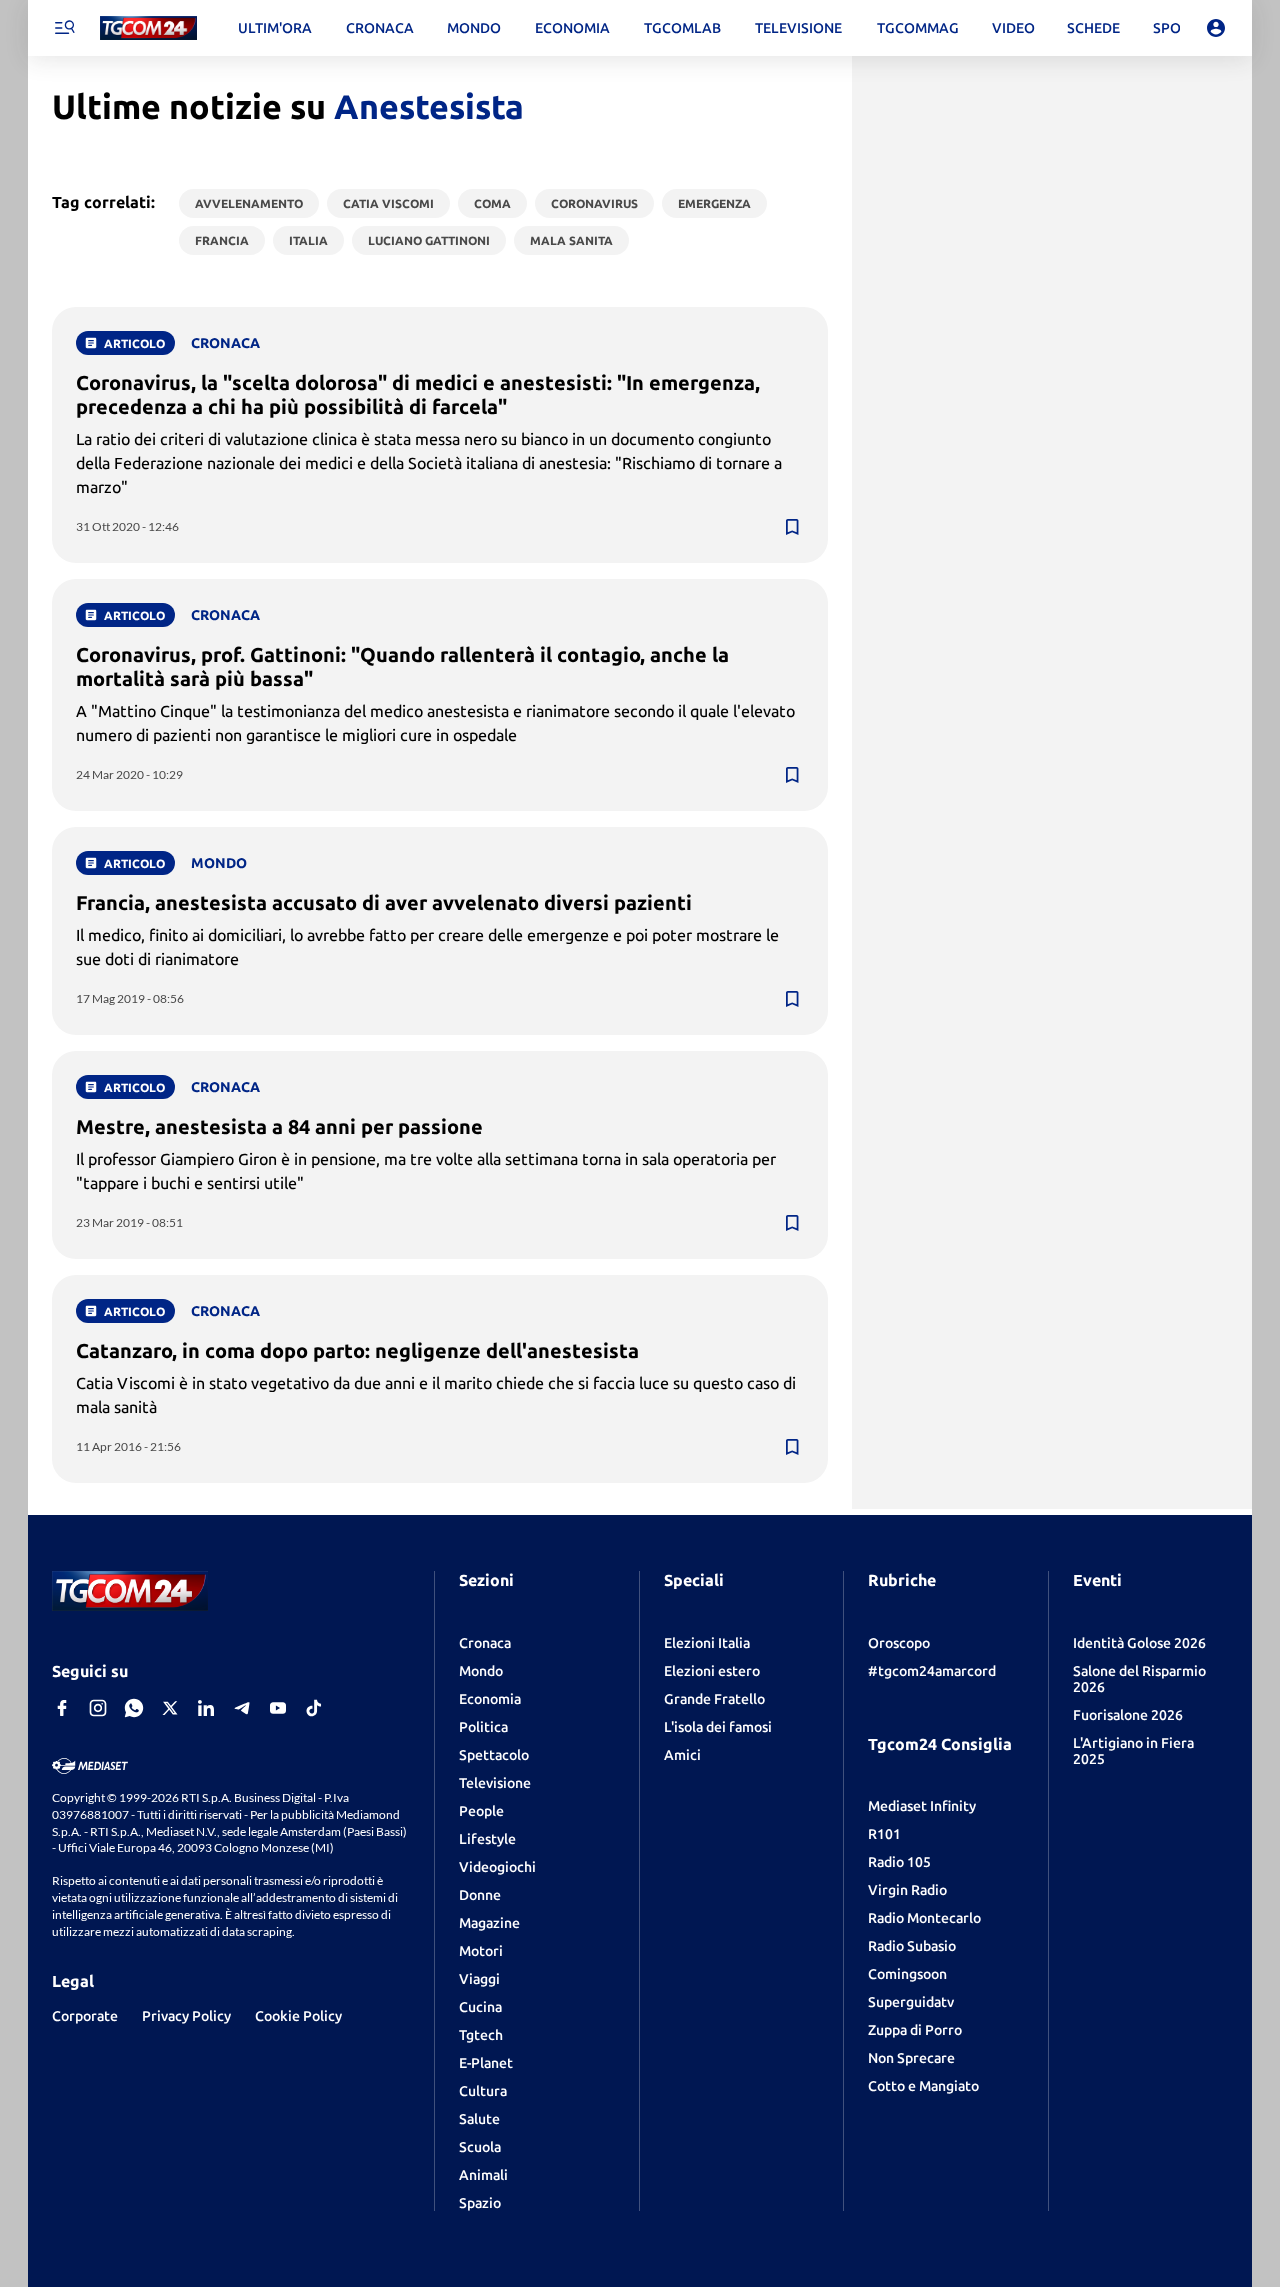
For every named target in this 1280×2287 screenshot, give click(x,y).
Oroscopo (899, 1643)
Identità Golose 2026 (1139, 1643)
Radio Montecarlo (924, 1918)
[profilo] (1216, 28)
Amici (682, 1755)
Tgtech (481, 2035)
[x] (170, 1708)
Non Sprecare (911, 2058)
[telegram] (242, 1708)
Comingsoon (907, 1974)
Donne (480, 1895)
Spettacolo (494, 1755)
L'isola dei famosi (718, 1727)
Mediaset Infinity (922, 1806)
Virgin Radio (907, 1890)
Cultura (483, 2091)
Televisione (495, 1783)
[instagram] (98, 1708)
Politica (483, 1727)
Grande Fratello (714, 1699)
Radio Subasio (912, 1946)
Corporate (85, 2016)
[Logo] (148, 28)
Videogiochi (497, 1867)
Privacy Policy (186, 2016)
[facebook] (62, 1708)
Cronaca (485, 1643)
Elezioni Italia (707, 1643)
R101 (884, 1834)
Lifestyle (487, 1839)
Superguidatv (911, 2002)
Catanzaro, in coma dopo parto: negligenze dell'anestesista (357, 1350)
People (481, 1811)
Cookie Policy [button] (298, 2016)
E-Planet (486, 2063)
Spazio (480, 2203)
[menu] (64, 28)
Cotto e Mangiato (923, 2086)
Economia (490, 1699)
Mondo (481, 1671)
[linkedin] (206, 1708)
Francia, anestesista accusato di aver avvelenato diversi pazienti (384, 902)
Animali (483, 2175)
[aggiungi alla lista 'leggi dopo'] (792, 527)
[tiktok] (314, 1708)
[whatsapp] (134, 1708)
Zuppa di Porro (915, 2030)
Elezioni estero (712, 1671)
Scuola (480, 2147)
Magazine (489, 1923)
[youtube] (278, 1708)
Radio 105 (899, 1862)
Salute (479, 2119)
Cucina (480, 2007)
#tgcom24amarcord (932, 1671)
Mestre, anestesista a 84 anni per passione (279, 1126)
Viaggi (479, 1979)
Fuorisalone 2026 (1128, 1715)
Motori (481, 1951)
